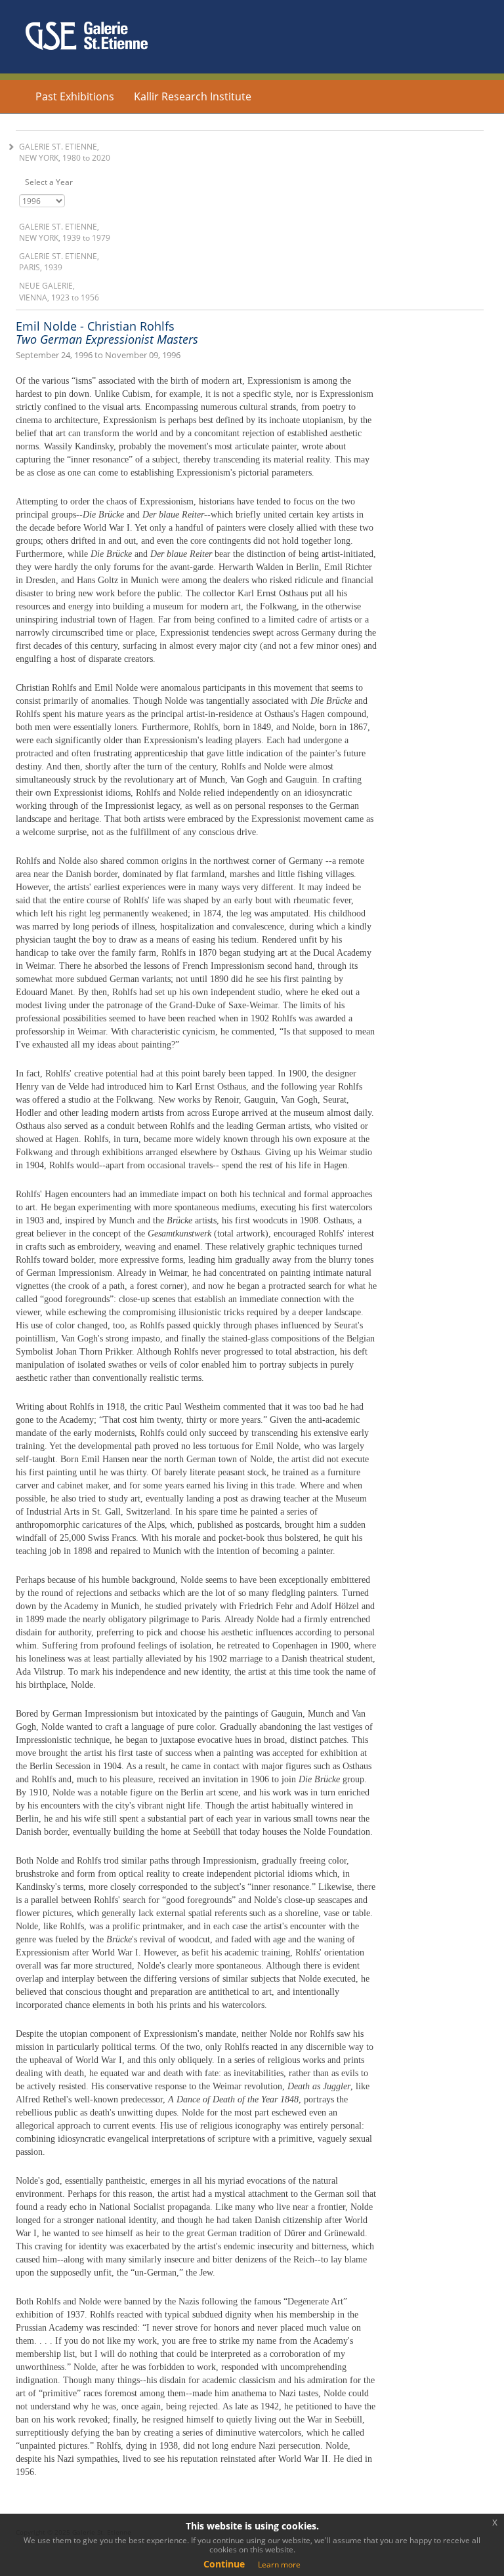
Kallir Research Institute (193, 96)
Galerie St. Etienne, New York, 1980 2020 (65, 152)
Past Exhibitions (75, 96)
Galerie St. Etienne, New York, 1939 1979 (65, 232)
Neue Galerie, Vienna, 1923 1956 (59, 291)
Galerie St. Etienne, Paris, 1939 (59, 262)
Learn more (279, 2565)
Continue (224, 2564)
